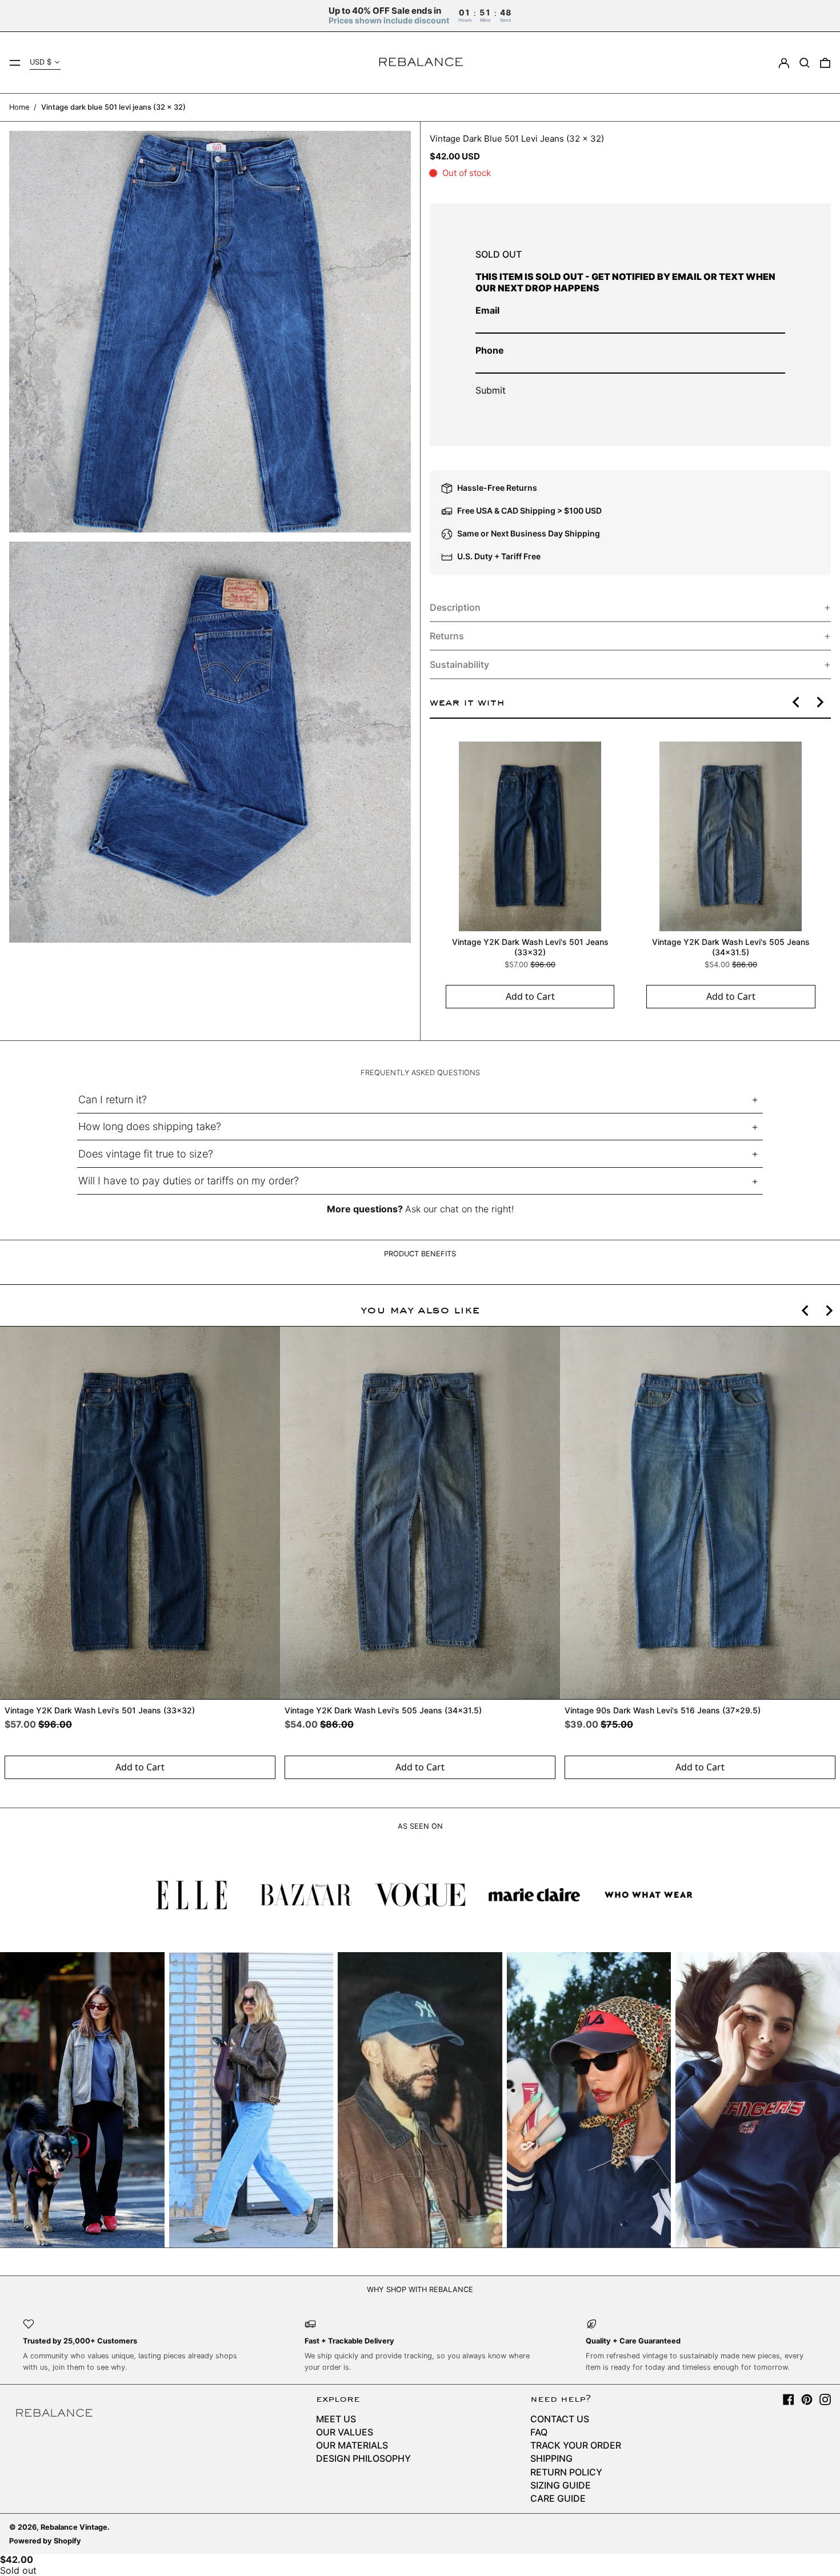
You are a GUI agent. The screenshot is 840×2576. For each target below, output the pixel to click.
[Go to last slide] (797, 702)
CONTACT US (560, 2419)
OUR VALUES (345, 2432)
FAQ (539, 2432)
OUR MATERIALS (352, 2445)
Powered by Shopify (45, 2541)
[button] (805, 63)
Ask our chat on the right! (459, 1209)
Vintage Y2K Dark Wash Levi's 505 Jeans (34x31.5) (730, 947)
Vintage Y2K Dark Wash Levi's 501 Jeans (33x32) (530, 947)
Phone (490, 350)
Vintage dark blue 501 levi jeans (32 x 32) (113, 107)
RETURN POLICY (566, 2472)
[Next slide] (819, 702)
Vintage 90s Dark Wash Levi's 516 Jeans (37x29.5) (663, 1711)
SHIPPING (551, 2458)
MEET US (336, 2419)
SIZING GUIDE (561, 2485)
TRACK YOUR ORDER (576, 2445)
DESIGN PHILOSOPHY (363, 2458)
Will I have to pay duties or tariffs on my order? (189, 1181)
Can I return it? (113, 1099)
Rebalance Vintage (74, 2527)
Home (19, 107)
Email (487, 310)
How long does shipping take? (150, 1126)
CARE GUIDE (558, 2498)
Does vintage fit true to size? (146, 1154)
